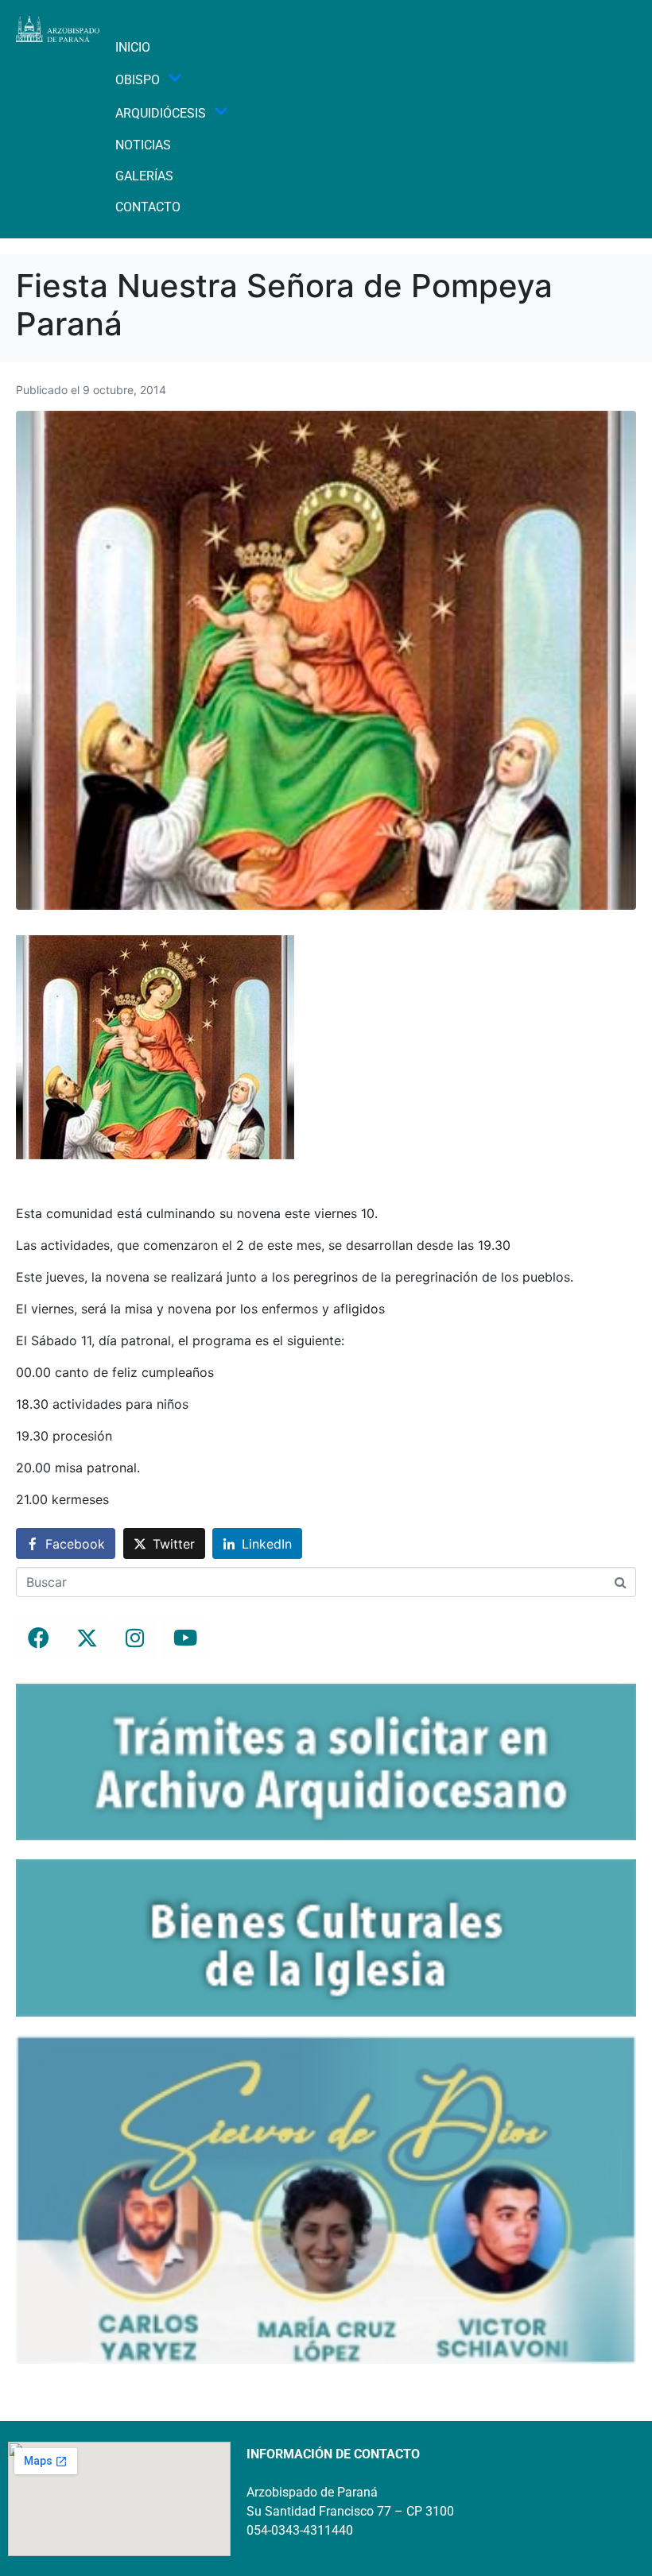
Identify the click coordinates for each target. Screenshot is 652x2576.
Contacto (148, 207)
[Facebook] (38, 1638)
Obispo (138, 80)
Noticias (143, 145)
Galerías (144, 176)
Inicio (133, 47)
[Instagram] (135, 1638)
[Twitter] (87, 1638)
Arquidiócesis (161, 113)
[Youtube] (184, 1638)
